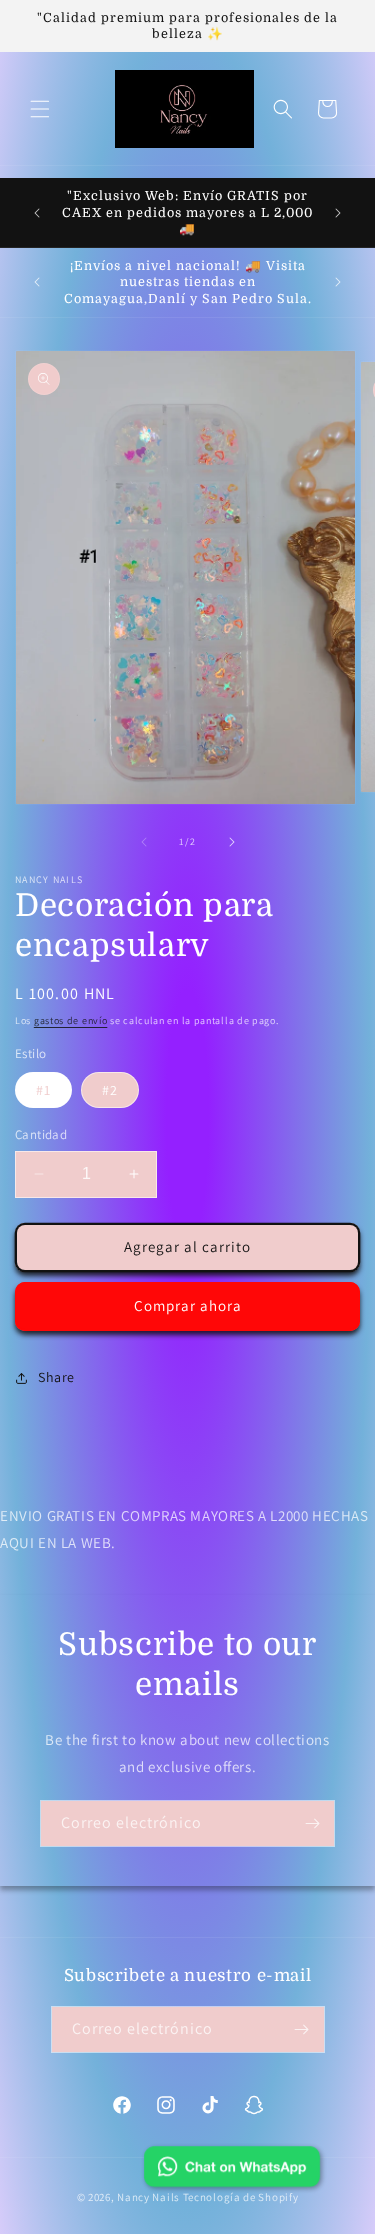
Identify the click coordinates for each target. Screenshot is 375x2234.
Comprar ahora (188, 1305)
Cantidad (41, 1134)
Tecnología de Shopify (241, 2197)
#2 (110, 1090)
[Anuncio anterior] (37, 213)
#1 (43, 1090)
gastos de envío (71, 1020)
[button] (40, 109)
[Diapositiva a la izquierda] (144, 842)
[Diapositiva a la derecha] (232, 842)
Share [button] (56, 1377)
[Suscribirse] (312, 1823)
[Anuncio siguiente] (338, 213)
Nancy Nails (148, 2197)
